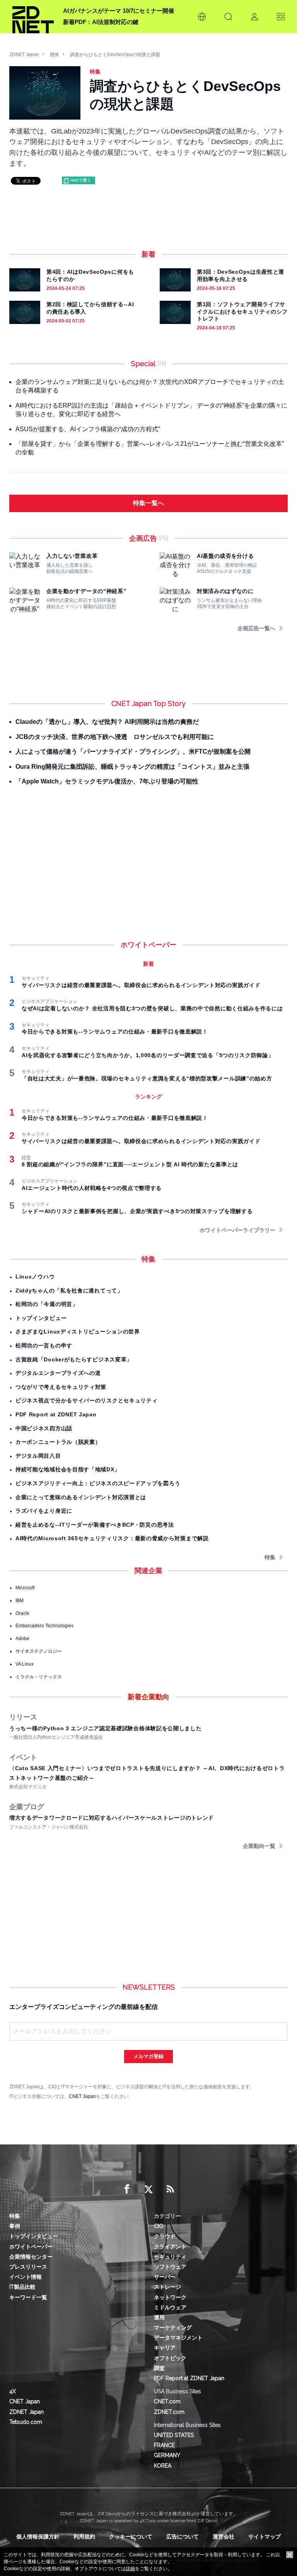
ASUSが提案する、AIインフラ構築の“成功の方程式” (88, 429)
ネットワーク (170, 2297)
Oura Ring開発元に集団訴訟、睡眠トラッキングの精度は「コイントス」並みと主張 (132, 767)
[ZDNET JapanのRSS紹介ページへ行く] (170, 2189)
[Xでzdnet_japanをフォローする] (148, 2189)
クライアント (170, 2247)
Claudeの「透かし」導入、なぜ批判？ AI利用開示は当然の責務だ (107, 722)
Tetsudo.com (26, 2422)
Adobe (22, 1638)
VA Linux (25, 1664)
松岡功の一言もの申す (44, 1345)
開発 (55, 55)
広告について (183, 2537)
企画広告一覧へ (256, 628)
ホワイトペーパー (31, 2247)
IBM (20, 1601)
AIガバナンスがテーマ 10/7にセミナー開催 (119, 11)
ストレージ (167, 2287)
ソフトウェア (170, 2267)
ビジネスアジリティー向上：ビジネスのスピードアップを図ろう (98, 1483)
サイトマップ (265, 2537)
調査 (159, 2368)
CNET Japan (82, 2096)
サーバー (165, 2277)
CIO (159, 2226)
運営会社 (224, 2537)
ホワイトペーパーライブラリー (237, 1230)
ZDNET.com (169, 2412)
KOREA (163, 2466)
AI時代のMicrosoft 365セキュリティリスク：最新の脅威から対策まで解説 (112, 1538)
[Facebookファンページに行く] (127, 2189)
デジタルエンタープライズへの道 (58, 1373)
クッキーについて (131, 2537)
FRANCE (164, 2445)
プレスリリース (28, 2267)
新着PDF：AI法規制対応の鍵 (101, 22)
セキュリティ (170, 2257)
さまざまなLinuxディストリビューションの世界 (78, 1332)
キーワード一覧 (28, 2297)
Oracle (22, 1613)
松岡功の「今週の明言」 (47, 1304)
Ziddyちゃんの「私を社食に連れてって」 (69, 1291)
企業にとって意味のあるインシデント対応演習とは (81, 1497)
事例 (15, 2226)
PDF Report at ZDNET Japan (56, 1414)
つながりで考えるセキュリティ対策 (61, 1387)
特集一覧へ (148, 503)
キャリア (165, 2348)
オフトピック (170, 2358)
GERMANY (167, 2455)
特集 (270, 1557)
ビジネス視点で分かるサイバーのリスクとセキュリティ (87, 1400)
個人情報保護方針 (38, 2537)
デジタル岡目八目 (38, 1456)
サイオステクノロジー (39, 1651)
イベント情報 (26, 2277)
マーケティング (173, 2327)
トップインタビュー (41, 1318)
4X (13, 2391)
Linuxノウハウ (35, 1277)
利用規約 (84, 2537)
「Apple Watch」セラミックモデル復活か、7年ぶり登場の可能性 (107, 781)
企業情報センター (31, 2257)
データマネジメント (178, 2338)
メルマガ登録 (148, 2056)
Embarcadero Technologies (44, 1626)
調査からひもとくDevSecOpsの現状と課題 (115, 55)
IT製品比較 (22, 2287)
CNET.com (167, 2401)
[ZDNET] (33, 17)
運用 (159, 2317)
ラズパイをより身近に (44, 1511)
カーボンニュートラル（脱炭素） (58, 1442)
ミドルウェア (170, 2307)
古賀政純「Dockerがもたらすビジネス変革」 (74, 1359)
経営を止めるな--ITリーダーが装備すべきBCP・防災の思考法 (95, 1525)
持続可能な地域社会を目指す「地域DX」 (68, 1469)
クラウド (165, 2236)
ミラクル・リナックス (39, 1677)
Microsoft (25, 1588)
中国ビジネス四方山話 (44, 1428)
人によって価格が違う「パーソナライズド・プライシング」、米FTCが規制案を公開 (133, 752)
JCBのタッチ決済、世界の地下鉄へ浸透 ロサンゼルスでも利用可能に (115, 737)
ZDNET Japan (24, 55)
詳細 (130, 2569)
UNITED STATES (174, 2435)
